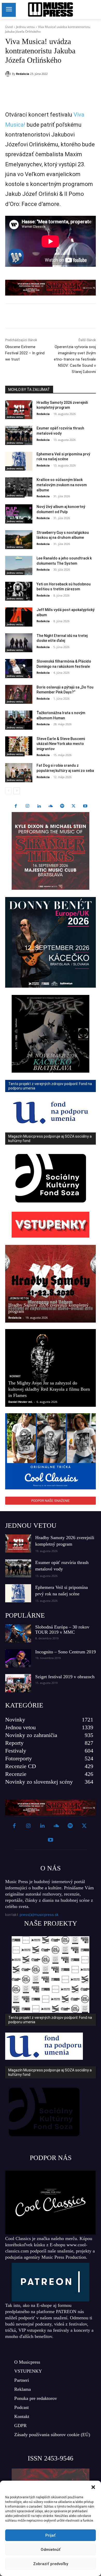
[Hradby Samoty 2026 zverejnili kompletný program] (19, 410)
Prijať (51, 2535)
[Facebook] (27, 87)
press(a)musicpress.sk (39, 1915)
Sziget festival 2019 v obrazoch (65, 1677)
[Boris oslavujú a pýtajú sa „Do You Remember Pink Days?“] (19, 694)
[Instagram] (27, 806)
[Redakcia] (9, 74)
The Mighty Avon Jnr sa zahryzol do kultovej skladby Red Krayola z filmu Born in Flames (49, 1389)
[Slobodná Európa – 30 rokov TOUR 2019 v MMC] (18, 1633)
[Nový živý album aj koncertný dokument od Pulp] (19, 514)
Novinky (15, 1376)
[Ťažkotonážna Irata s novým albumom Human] (19, 720)
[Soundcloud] (51, 806)
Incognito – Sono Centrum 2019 (66, 1652)
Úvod (9, 27)
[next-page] (17, 791)
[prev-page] (8, 791)
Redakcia (23, 74)
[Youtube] (85, 806)
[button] (93, 2487)
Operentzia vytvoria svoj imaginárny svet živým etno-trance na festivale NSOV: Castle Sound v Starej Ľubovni (75, 359)
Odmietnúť (51, 2550)
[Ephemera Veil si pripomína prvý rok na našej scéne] (19, 461)
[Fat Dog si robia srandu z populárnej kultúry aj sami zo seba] (19, 773)
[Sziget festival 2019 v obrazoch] (18, 1683)
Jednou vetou (25, 27)
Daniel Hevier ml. (20, 1402)
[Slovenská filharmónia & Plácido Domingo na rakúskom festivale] (19, 669)
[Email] (62, 87)
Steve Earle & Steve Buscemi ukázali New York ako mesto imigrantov (61, 744)
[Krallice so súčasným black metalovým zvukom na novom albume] (19, 487)
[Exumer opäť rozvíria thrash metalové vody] (19, 435)
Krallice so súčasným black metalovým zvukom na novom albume (62, 485)
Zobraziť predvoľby (51, 2564)
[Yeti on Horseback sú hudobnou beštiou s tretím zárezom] (19, 591)
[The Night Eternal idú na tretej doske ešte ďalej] (19, 643)
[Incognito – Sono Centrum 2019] (18, 1658)
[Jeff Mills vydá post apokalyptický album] (19, 617)
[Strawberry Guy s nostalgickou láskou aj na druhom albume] (19, 540)
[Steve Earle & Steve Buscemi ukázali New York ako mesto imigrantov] (19, 746)
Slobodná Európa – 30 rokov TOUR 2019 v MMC (62, 1630)
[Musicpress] (51, 9)
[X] (39, 87)
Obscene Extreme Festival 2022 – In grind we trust (25, 353)
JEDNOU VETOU (31, 1526)
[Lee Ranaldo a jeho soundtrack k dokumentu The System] (19, 565)
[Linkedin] (51, 87)
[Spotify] (62, 806)
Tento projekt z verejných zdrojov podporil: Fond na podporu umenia (50, 2020)
